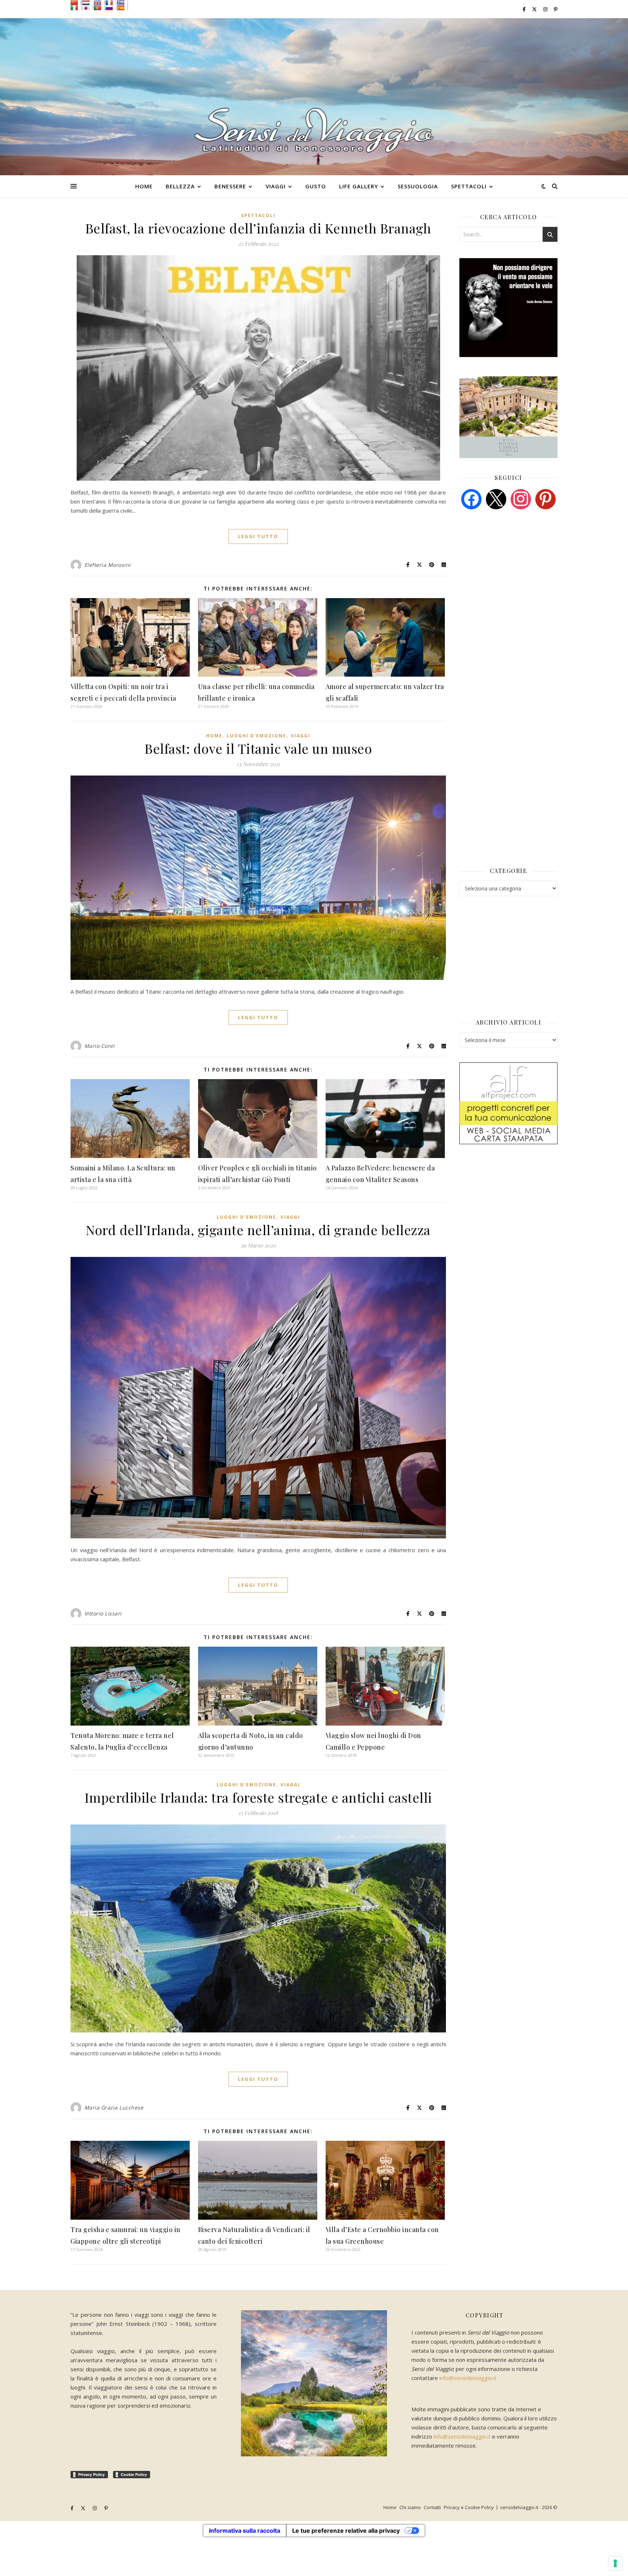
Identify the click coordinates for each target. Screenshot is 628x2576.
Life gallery (359, 186)
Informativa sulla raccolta (245, 2531)
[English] (99, 3)
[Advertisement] (514, 571)
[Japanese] (88, 8)
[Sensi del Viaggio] (314, 97)
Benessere (230, 186)
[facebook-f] (525, 9)
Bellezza (180, 186)
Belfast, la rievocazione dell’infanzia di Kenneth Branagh (258, 228)
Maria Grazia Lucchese (114, 2108)
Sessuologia (418, 186)
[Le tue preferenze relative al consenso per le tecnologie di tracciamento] (615, 2563)
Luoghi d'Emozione (257, 736)
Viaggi (276, 186)
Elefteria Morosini (108, 565)
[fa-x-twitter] (535, 9)
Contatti (432, 2507)
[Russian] (111, 8)
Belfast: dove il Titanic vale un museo (258, 748)
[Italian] (76, 8)
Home (144, 186)
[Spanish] (122, 8)
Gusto (316, 186)
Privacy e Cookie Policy (469, 2507)
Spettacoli (469, 186)
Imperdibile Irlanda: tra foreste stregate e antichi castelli (258, 1797)
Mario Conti (100, 1046)
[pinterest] (546, 498)
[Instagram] (521, 498)
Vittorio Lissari (103, 1613)
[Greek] (122, 3)
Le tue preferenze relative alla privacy (346, 2531)
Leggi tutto (258, 536)
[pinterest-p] (556, 9)
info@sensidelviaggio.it (468, 2378)
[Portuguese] (99, 8)
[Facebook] (471, 498)
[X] (496, 498)
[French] (111, 3)
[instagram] (546, 9)
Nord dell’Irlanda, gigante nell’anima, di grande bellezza (258, 1230)
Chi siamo (410, 2507)
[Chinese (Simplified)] (76, 3)
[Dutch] (88, 3)
